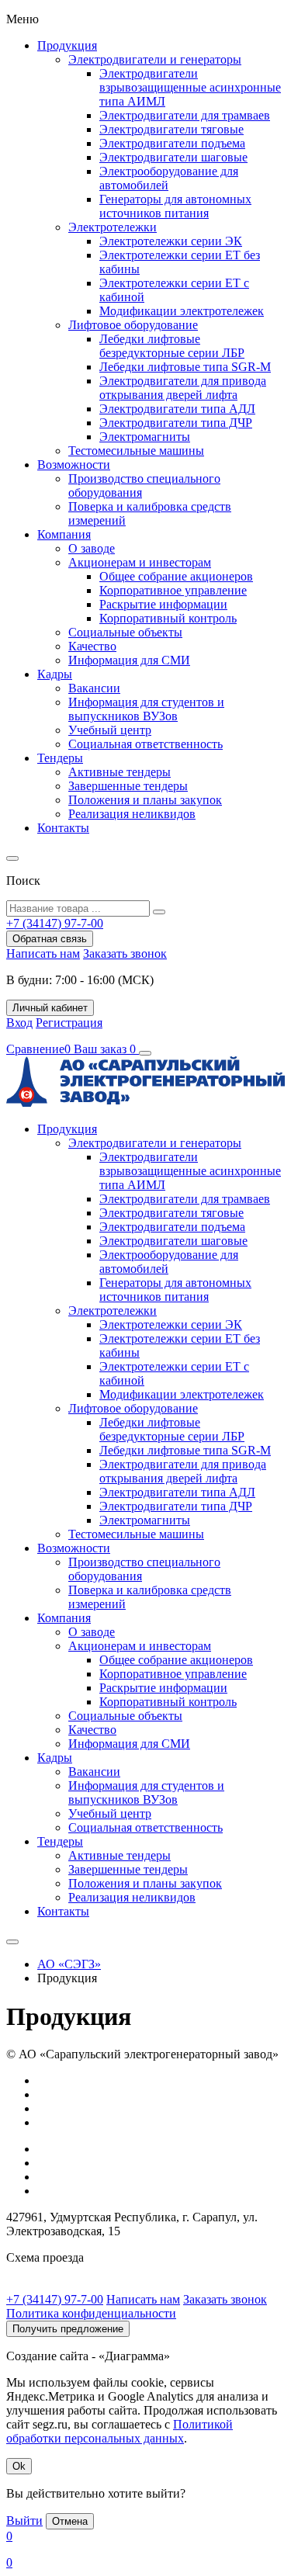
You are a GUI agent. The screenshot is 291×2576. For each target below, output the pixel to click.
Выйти (24, 2521)
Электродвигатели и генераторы (155, 59)
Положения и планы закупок (145, 800)
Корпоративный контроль (168, 618)
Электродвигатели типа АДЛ (177, 409)
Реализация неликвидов (132, 814)
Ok (19, 2466)
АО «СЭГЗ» (69, 1964)
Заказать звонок (125, 953)
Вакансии (94, 688)
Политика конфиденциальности (91, 2313)
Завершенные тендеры (128, 786)
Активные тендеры (120, 772)
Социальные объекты (125, 632)
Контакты (63, 828)
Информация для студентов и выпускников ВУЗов (146, 709)
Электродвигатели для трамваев (185, 115)
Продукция (67, 45)
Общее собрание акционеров (176, 576)
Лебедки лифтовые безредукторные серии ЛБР (172, 346)
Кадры (55, 674)
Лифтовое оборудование (133, 325)
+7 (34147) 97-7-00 (55, 2299)
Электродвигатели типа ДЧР (176, 423)
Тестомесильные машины (136, 451)
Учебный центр (110, 730)
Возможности (74, 465)
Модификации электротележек (182, 311)
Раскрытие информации (163, 604)
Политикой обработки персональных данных (120, 2431)
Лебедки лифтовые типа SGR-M (185, 367)
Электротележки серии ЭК (171, 241)
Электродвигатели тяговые (171, 129)
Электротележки (113, 227)
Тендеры (60, 758)
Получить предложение (68, 2329)
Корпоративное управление (173, 590)
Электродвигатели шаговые (173, 157)
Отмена (70, 2521)
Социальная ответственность (145, 744)
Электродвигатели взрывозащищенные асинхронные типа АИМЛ (190, 87)
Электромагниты (145, 437)
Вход (19, 1023)
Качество (92, 646)
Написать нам (43, 953)
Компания (64, 534)
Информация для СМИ (129, 660)
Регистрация (69, 1023)
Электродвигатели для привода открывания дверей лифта (183, 388)
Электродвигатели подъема (172, 143)
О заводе (92, 548)
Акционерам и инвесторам (140, 562)
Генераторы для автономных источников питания (175, 206)
